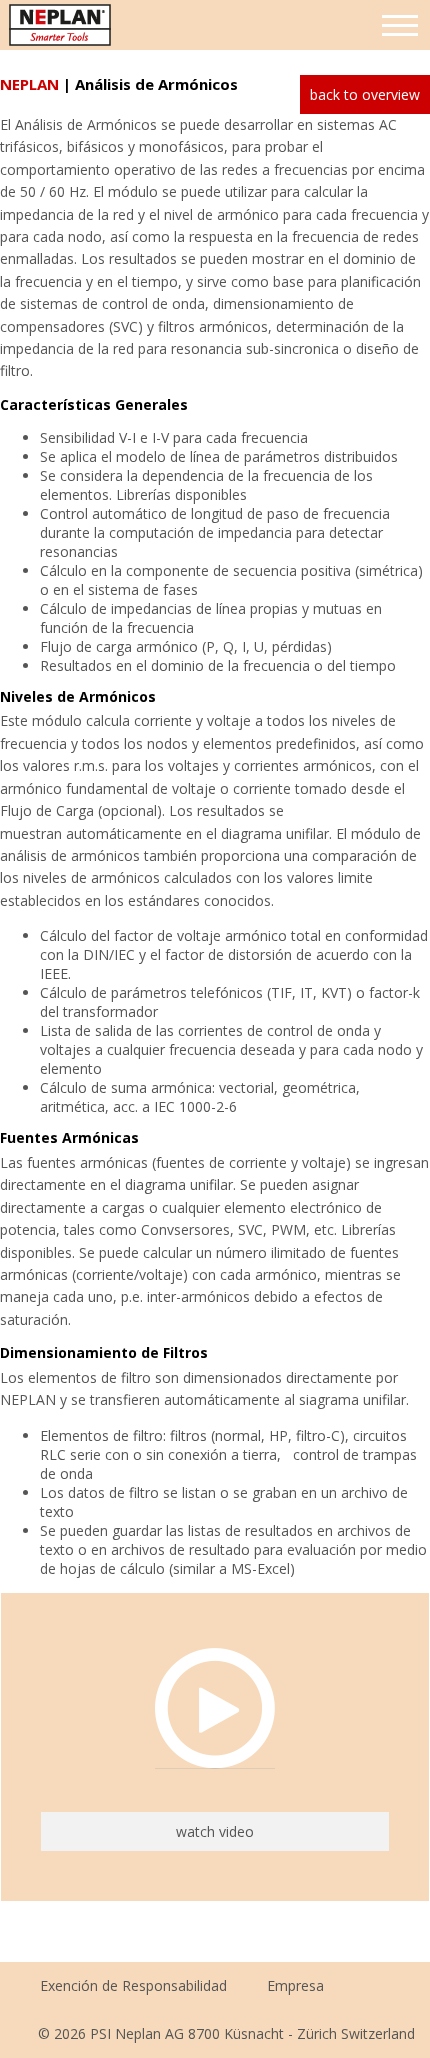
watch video (215, 1831)
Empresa (295, 1985)
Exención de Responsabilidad (133, 1985)
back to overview (365, 94)
